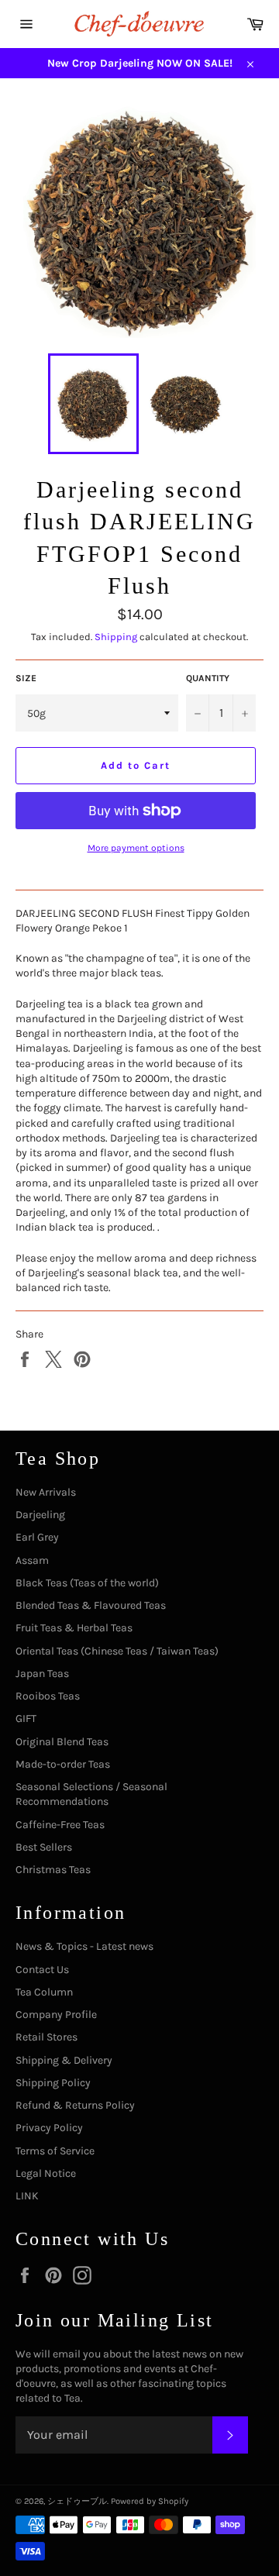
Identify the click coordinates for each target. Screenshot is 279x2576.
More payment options (136, 848)
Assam (32, 1560)
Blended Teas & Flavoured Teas (91, 1605)
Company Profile (56, 2015)
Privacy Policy (49, 2128)
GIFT (26, 1718)
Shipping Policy (53, 2083)
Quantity (208, 678)
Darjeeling (40, 1515)
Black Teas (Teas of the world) (87, 1583)
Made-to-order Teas (63, 1764)
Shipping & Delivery (64, 2060)
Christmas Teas (53, 1870)
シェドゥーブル (77, 2501)
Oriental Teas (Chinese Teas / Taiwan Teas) (117, 1651)
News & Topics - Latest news (84, 1946)
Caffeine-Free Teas (60, 1825)
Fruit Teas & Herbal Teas (74, 1628)
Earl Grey (37, 1537)
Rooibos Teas (48, 1696)
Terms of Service (55, 2151)
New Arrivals (46, 1492)
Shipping (116, 637)
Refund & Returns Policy (75, 2105)
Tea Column (44, 1992)
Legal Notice (46, 2173)
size (26, 678)
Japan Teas (42, 1674)
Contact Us (42, 1970)
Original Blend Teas (62, 1742)
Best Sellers (44, 1847)
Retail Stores (46, 2037)
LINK (27, 2196)
